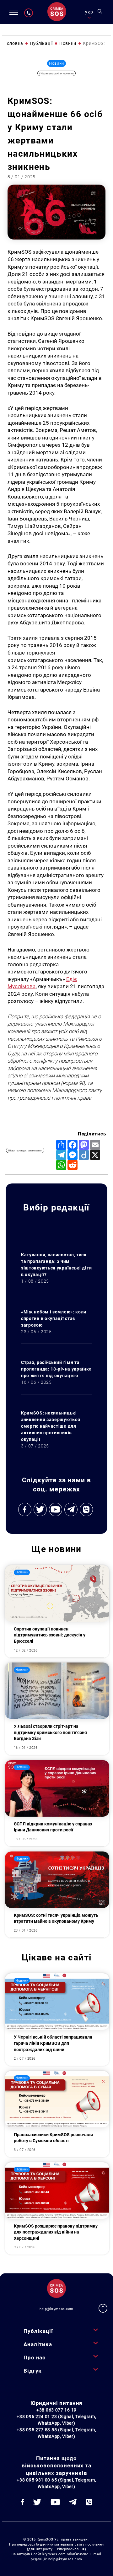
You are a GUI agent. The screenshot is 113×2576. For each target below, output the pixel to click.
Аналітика (38, 2344)
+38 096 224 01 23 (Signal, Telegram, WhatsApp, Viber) (56, 2420)
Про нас (35, 2358)
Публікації (38, 2331)
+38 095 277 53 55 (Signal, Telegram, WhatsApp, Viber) (56, 2433)
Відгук (33, 2371)
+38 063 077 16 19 (56, 2410)
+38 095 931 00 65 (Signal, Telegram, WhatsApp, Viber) (56, 2483)
